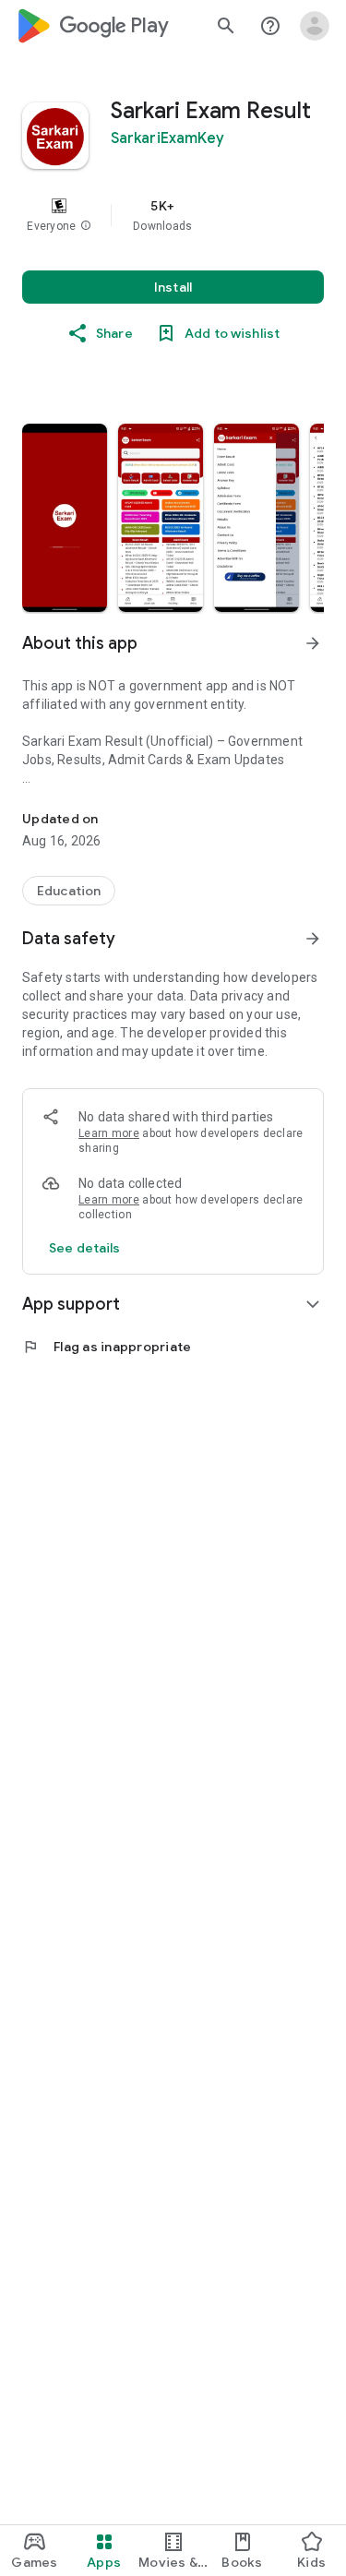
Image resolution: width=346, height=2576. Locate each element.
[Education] (69, 891)
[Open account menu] (315, 26)
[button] (86, 226)
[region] (173, 215)
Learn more (109, 1133)
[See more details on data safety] (85, 1248)
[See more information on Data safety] (313, 939)
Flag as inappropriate (107, 1347)
